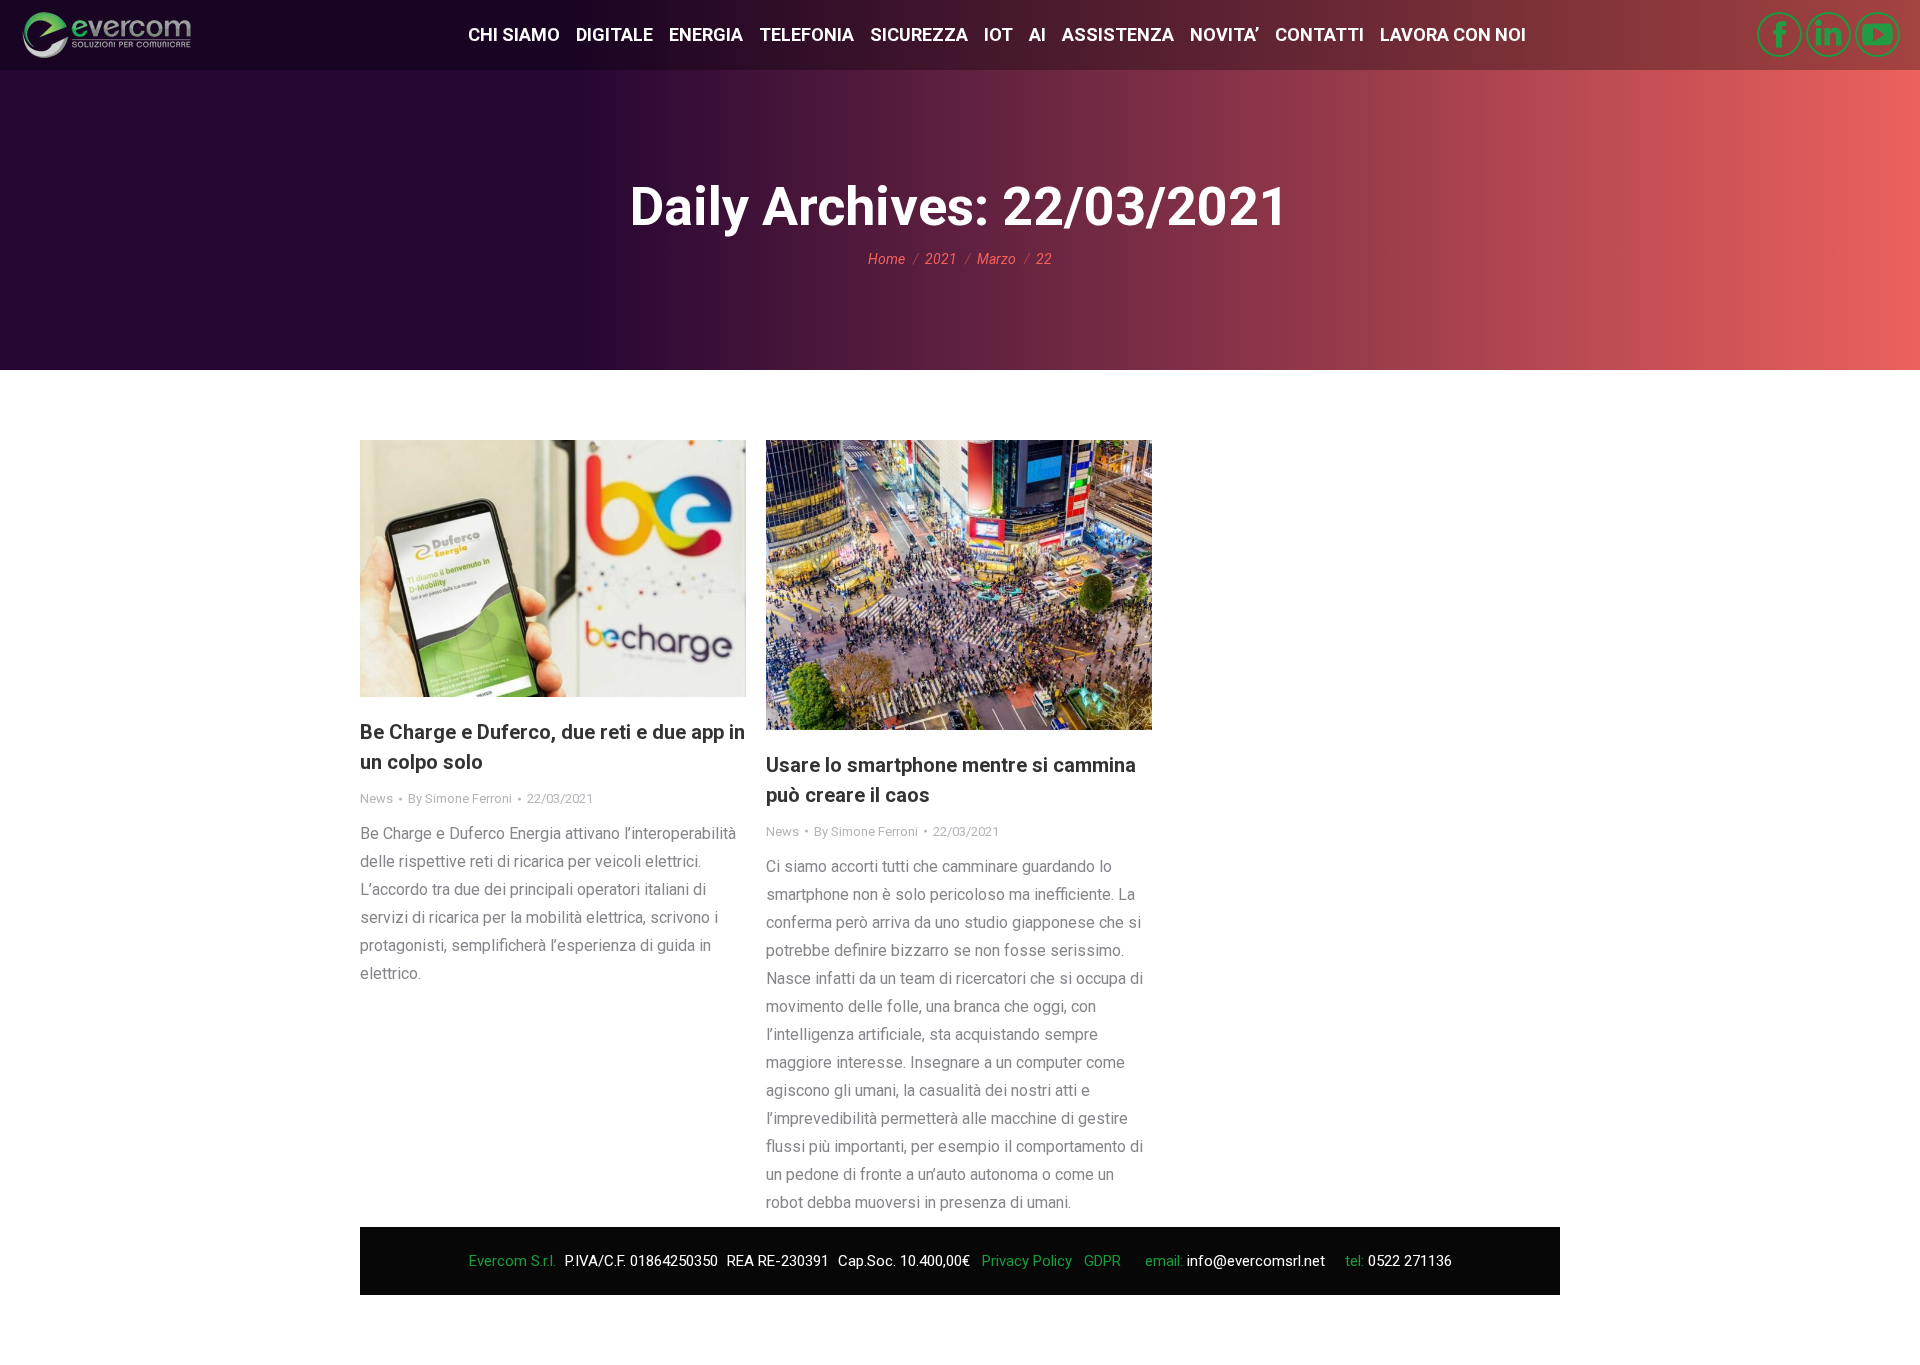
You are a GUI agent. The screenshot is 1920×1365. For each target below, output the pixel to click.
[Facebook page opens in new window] (1779, 34)
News (376, 798)
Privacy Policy (1027, 1261)
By (460, 798)
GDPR (1102, 1261)
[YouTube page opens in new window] (1877, 34)
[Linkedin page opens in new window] (1828, 34)
